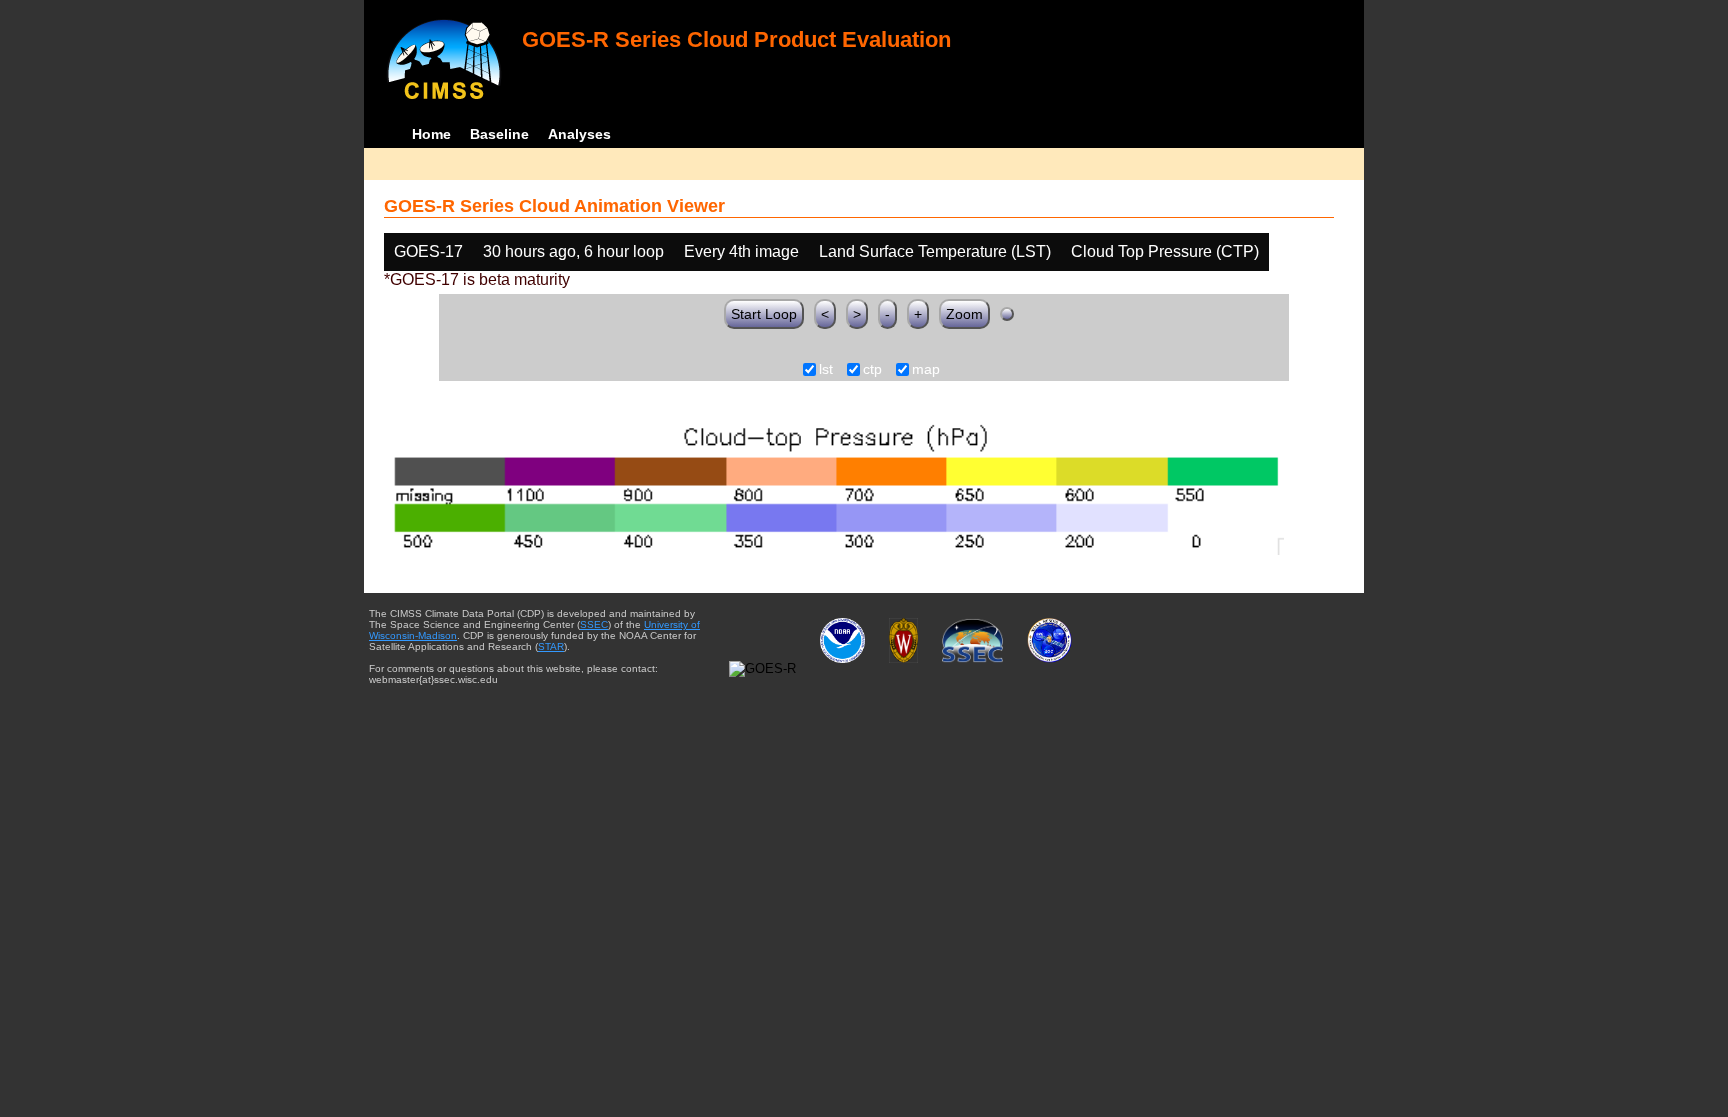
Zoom (964, 314)
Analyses (579, 134)
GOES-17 (428, 251)
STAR (551, 646)
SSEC (594, 624)
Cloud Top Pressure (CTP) (1165, 251)
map (926, 370)
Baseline (499, 134)
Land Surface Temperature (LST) (935, 251)
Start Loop (764, 314)
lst (826, 370)
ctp (872, 370)
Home (431, 134)
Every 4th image (741, 251)
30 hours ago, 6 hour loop (573, 251)
